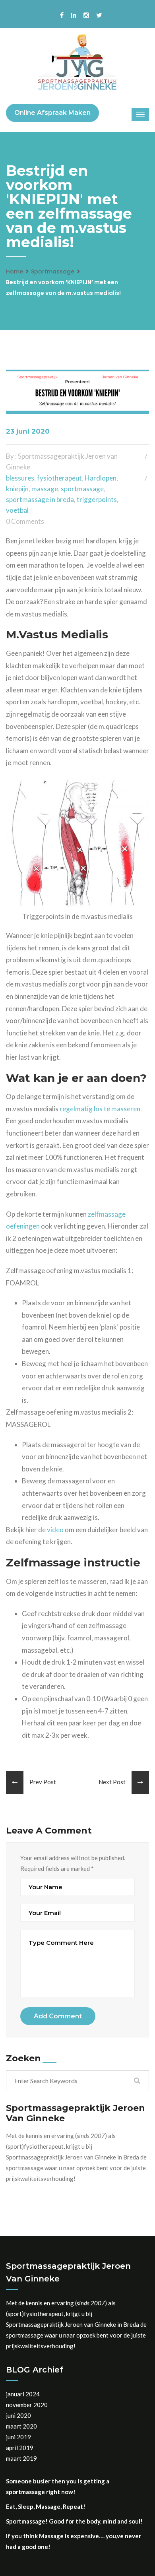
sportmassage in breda (40, 499)
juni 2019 (18, 2437)
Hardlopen (101, 478)
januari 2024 (23, 2394)
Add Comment (58, 2016)
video (55, 1530)
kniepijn (17, 489)
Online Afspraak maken (52, 113)
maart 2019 (21, 2458)
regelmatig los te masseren (100, 1109)
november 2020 (27, 2405)
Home (15, 271)
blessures (20, 478)
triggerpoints (97, 499)
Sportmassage (53, 271)
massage (45, 489)
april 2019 (20, 2448)
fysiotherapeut (59, 478)
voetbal (17, 510)
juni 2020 (18, 2415)
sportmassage (82, 489)
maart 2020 (21, 2426)
